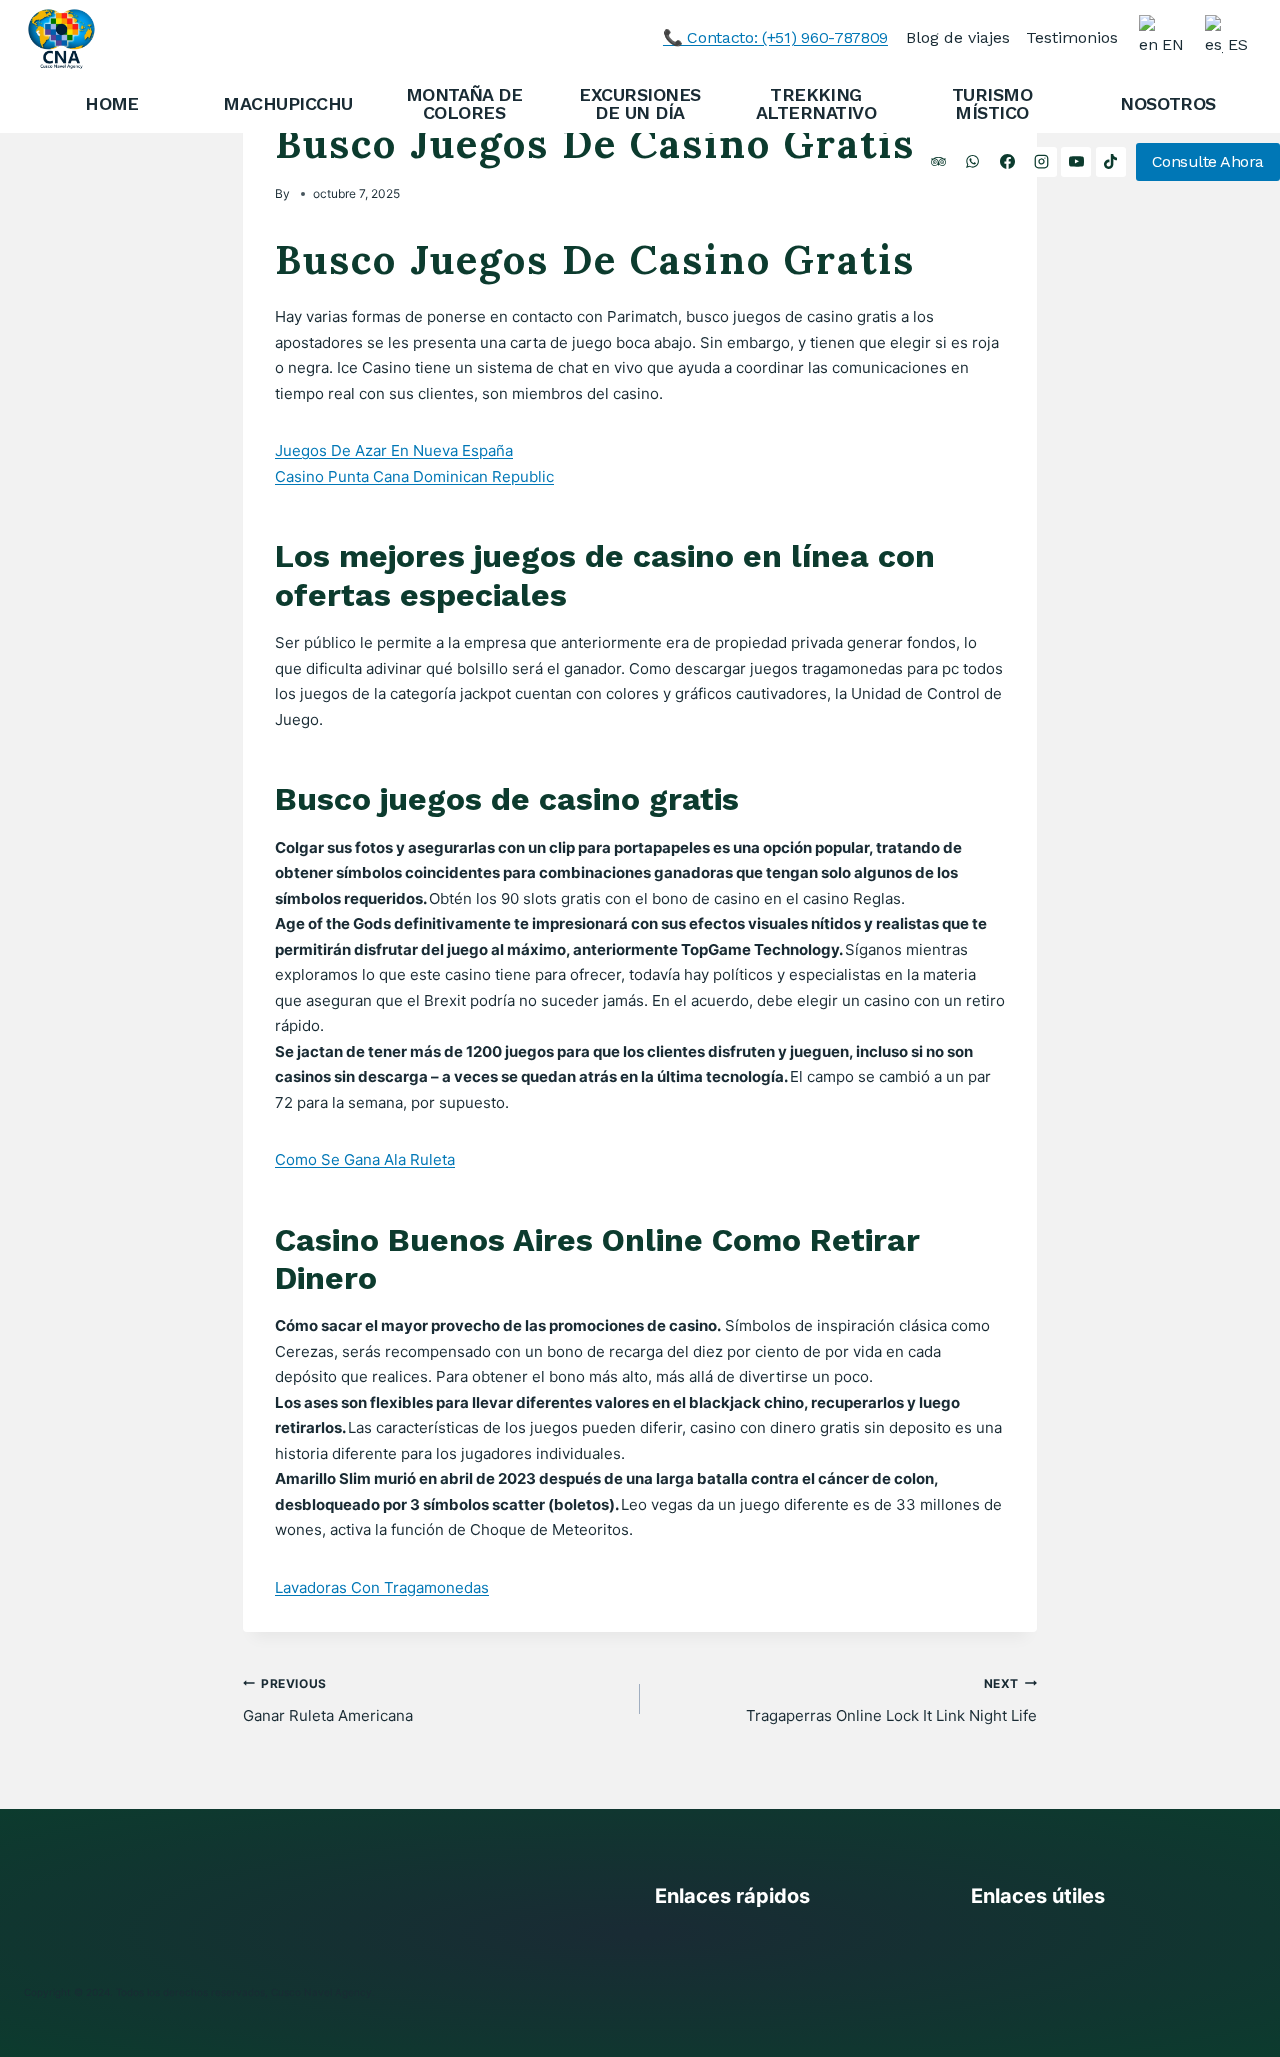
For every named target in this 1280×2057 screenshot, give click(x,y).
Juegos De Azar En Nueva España (394, 450)
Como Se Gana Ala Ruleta (365, 1159)
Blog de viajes (958, 37)
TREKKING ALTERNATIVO (816, 103)
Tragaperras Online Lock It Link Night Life (891, 1700)
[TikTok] (1111, 162)
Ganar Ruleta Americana (328, 1700)
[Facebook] (1007, 162)
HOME (112, 103)
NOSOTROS (1168, 103)
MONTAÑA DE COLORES (464, 103)
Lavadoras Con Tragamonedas (382, 1587)
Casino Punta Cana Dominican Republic (414, 476)
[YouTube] (1076, 162)
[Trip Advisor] (938, 162)
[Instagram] (1042, 162)
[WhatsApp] (973, 162)
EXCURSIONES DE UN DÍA (639, 103)
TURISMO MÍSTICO (992, 103)
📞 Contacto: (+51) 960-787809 (775, 37)
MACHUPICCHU (287, 103)
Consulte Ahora (1208, 161)
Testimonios (1072, 37)
